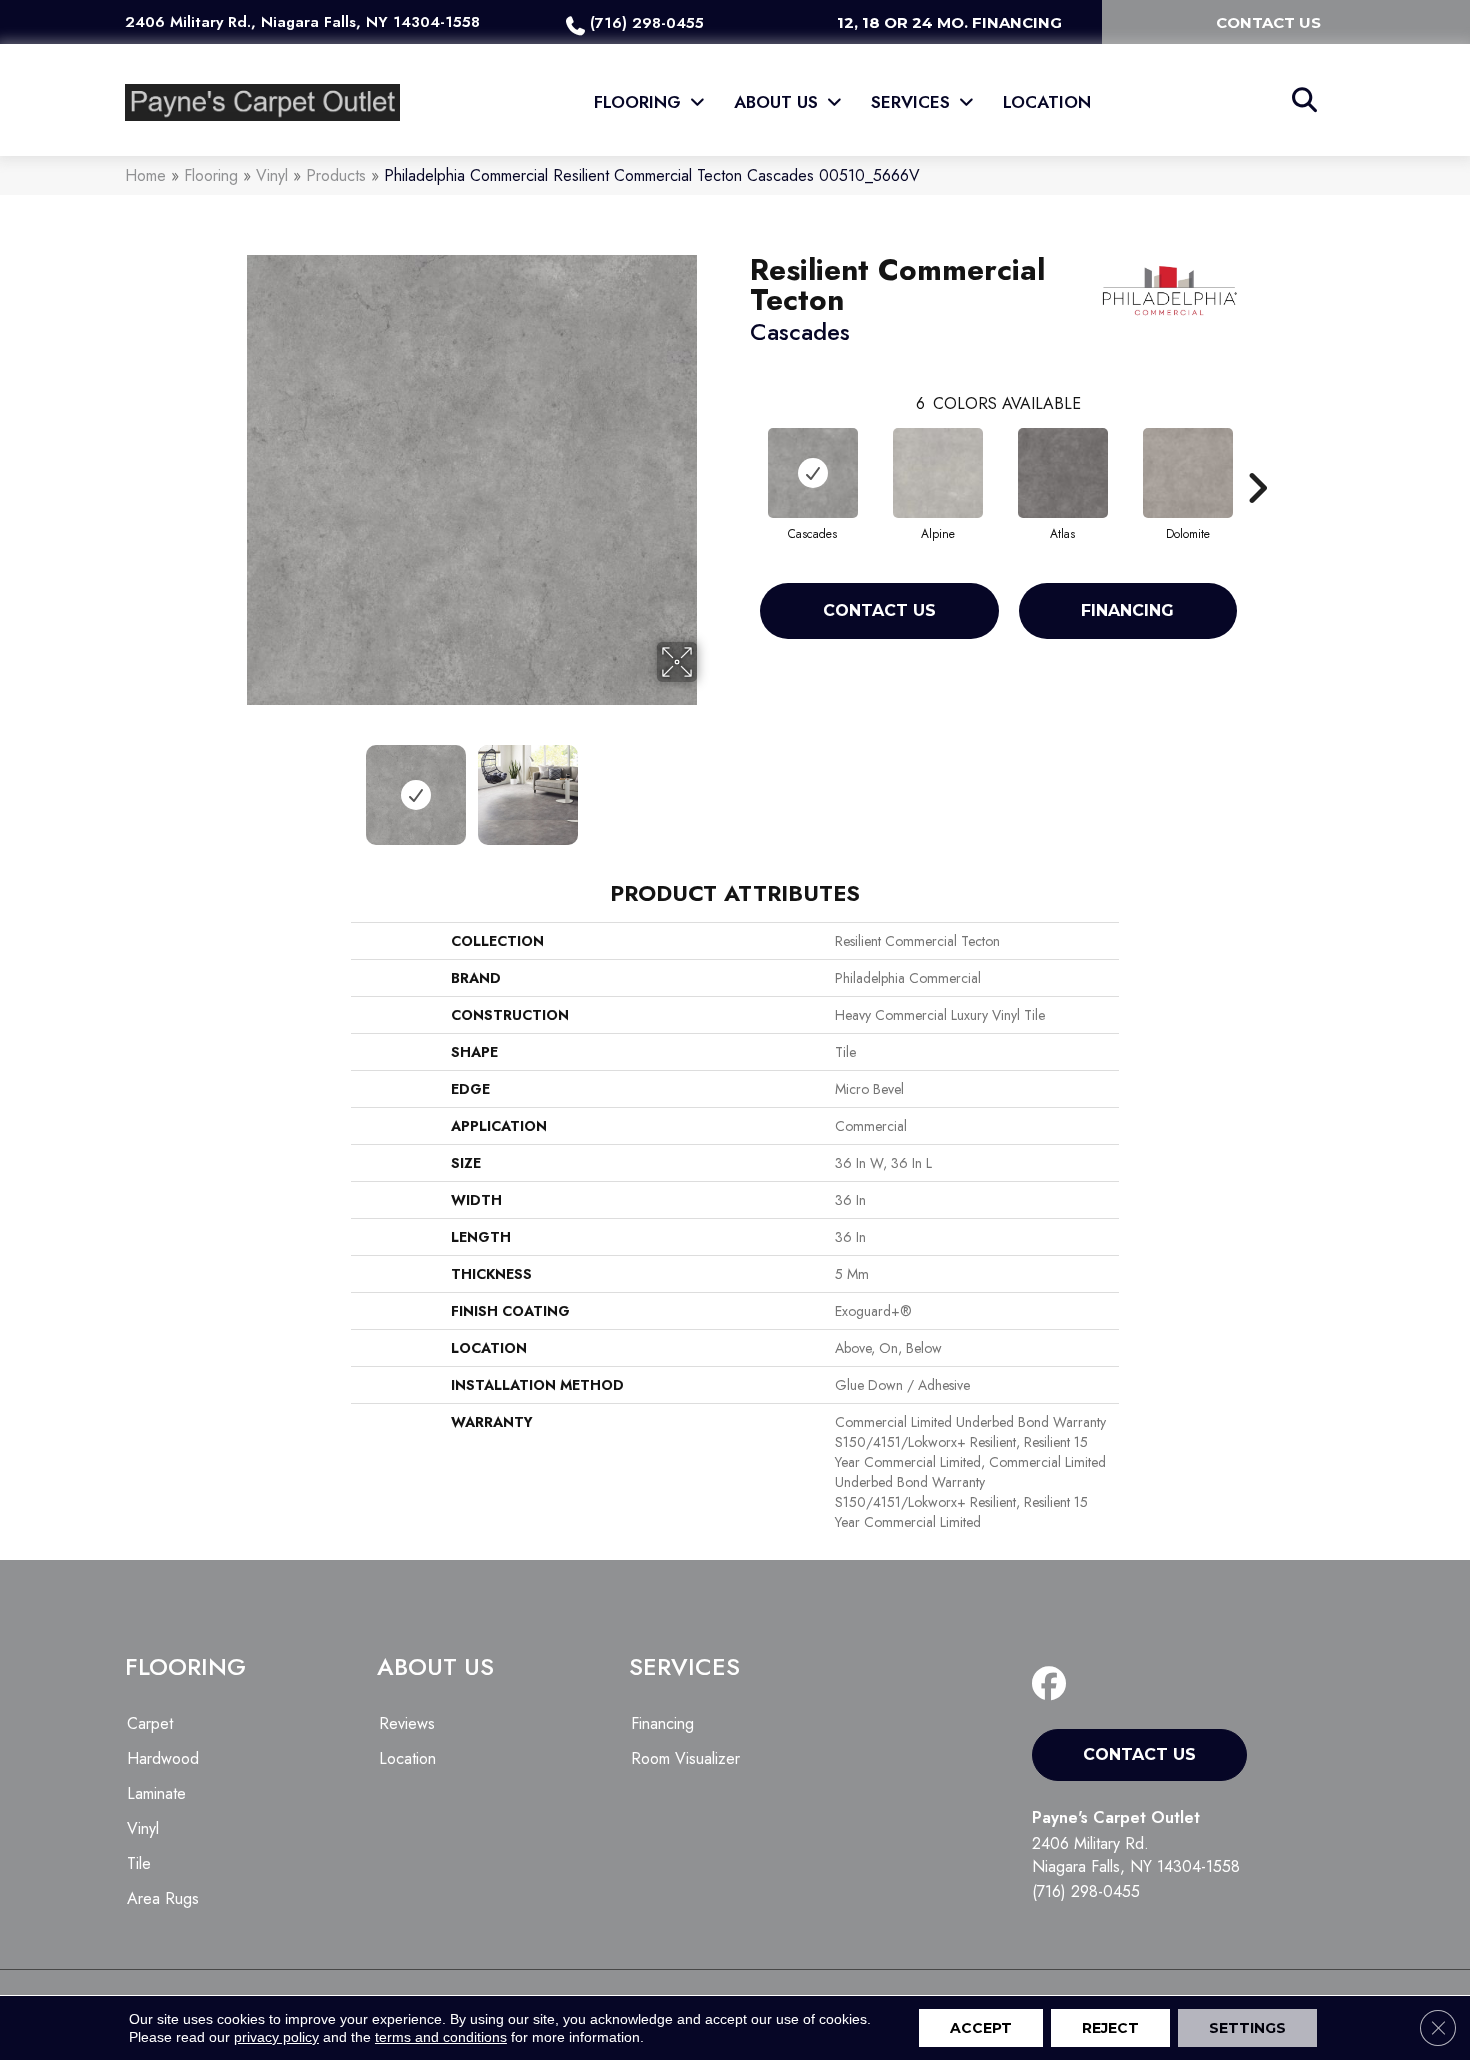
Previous (233, 785)
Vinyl (272, 175)
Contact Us (879, 610)
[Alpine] (938, 473)
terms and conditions (441, 2037)
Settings (1247, 2028)
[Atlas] (1063, 473)
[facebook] (1053, 1684)
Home (145, 175)
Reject (1110, 2028)
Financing (1127, 610)
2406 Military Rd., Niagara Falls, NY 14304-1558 (302, 22)
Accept (981, 2028)
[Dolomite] (1188, 473)
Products (336, 175)
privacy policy (276, 2037)
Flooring (211, 175)
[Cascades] (813, 473)
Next (710, 785)
